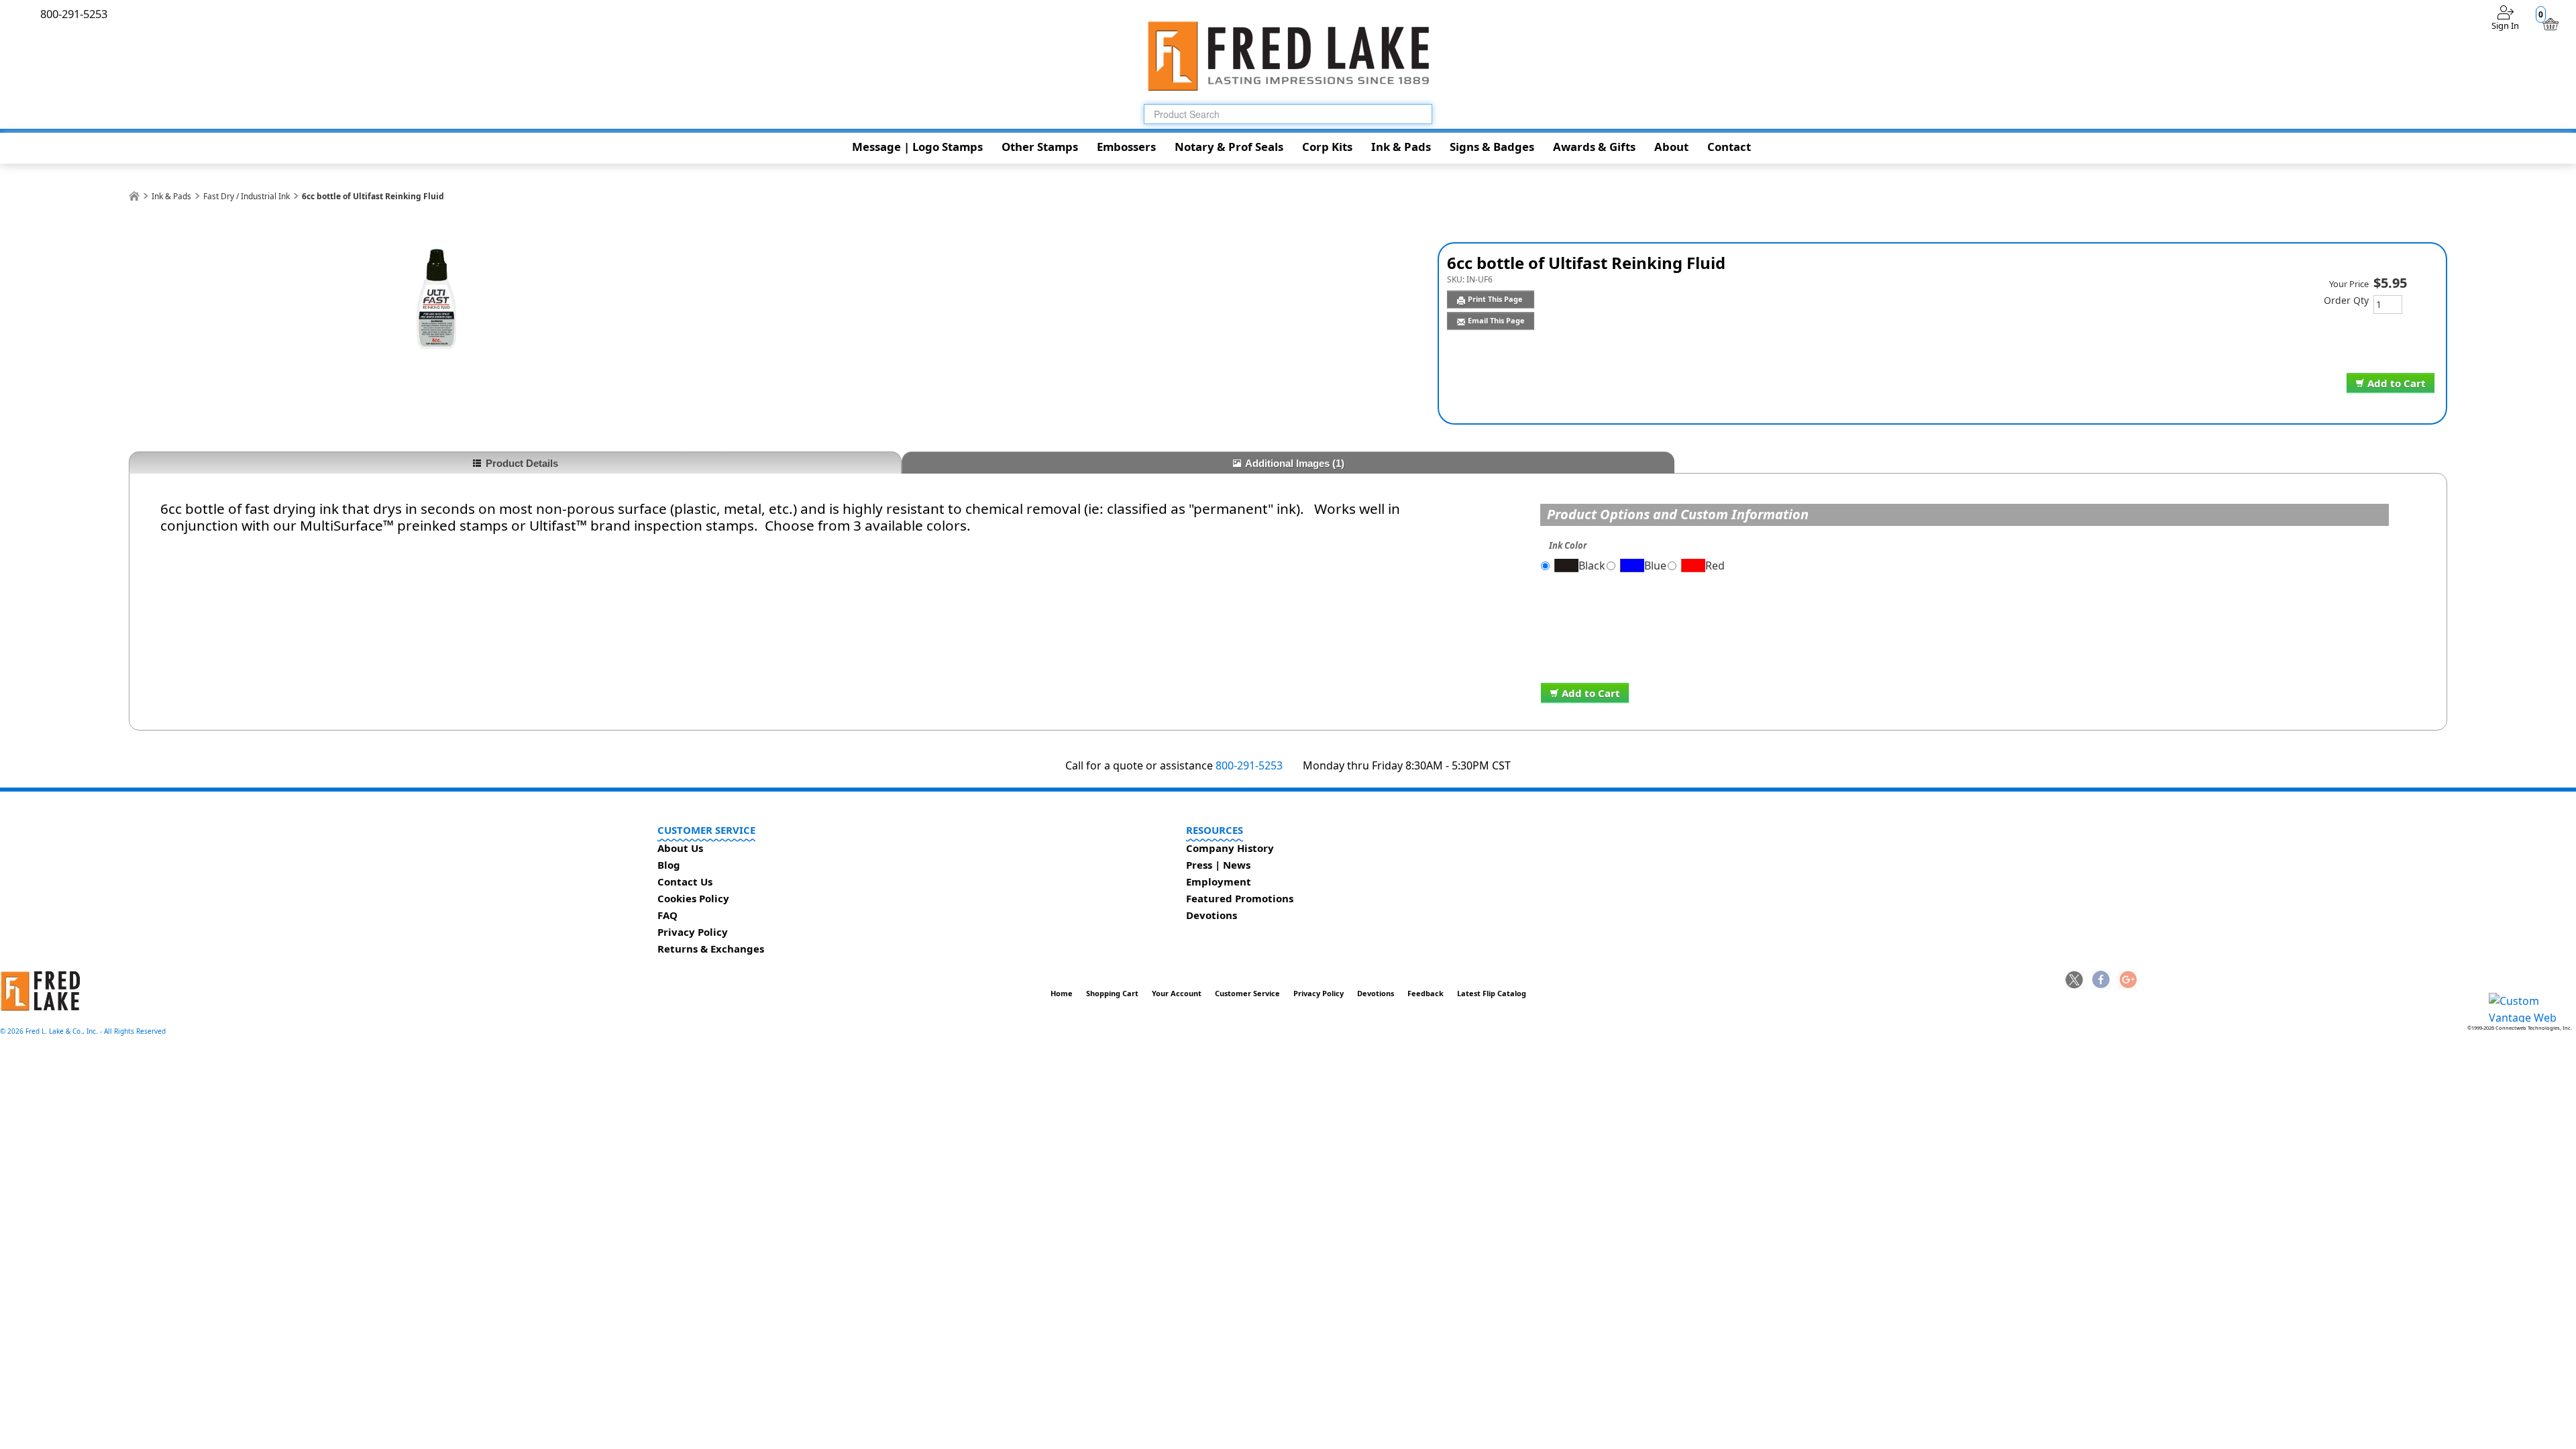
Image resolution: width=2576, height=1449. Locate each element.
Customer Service (1247, 993)
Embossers (1126, 147)
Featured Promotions (1240, 898)
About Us (680, 848)
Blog (669, 865)
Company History (1230, 848)
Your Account (1177, 993)
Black (1592, 566)
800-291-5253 (1249, 765)
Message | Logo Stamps (917, 147)
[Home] (134, 196)
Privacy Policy (693, 932)
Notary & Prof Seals (1229, 147)
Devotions (1212, 915)
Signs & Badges (1492, 147)
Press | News (1218, 865)
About (1671, 147)
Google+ (2127, 981)
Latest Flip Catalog (1492, 993)
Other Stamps (1040, 147)
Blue (1655, 566)
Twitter (2075, 981)
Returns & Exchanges (711, 949)
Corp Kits (1327, 147)
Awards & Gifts (1594, 147)
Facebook (2101, 981)
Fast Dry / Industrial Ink (247, 196)
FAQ (667, 915)
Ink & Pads (1401, 147)
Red (1715, 566)
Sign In (2505, 25)
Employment (1219, 881)
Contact (1729, 147)
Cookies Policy (693, 898)
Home (1062, 993)
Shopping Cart (1112, 993)
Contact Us (685, 881)
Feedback (1426, 993)
